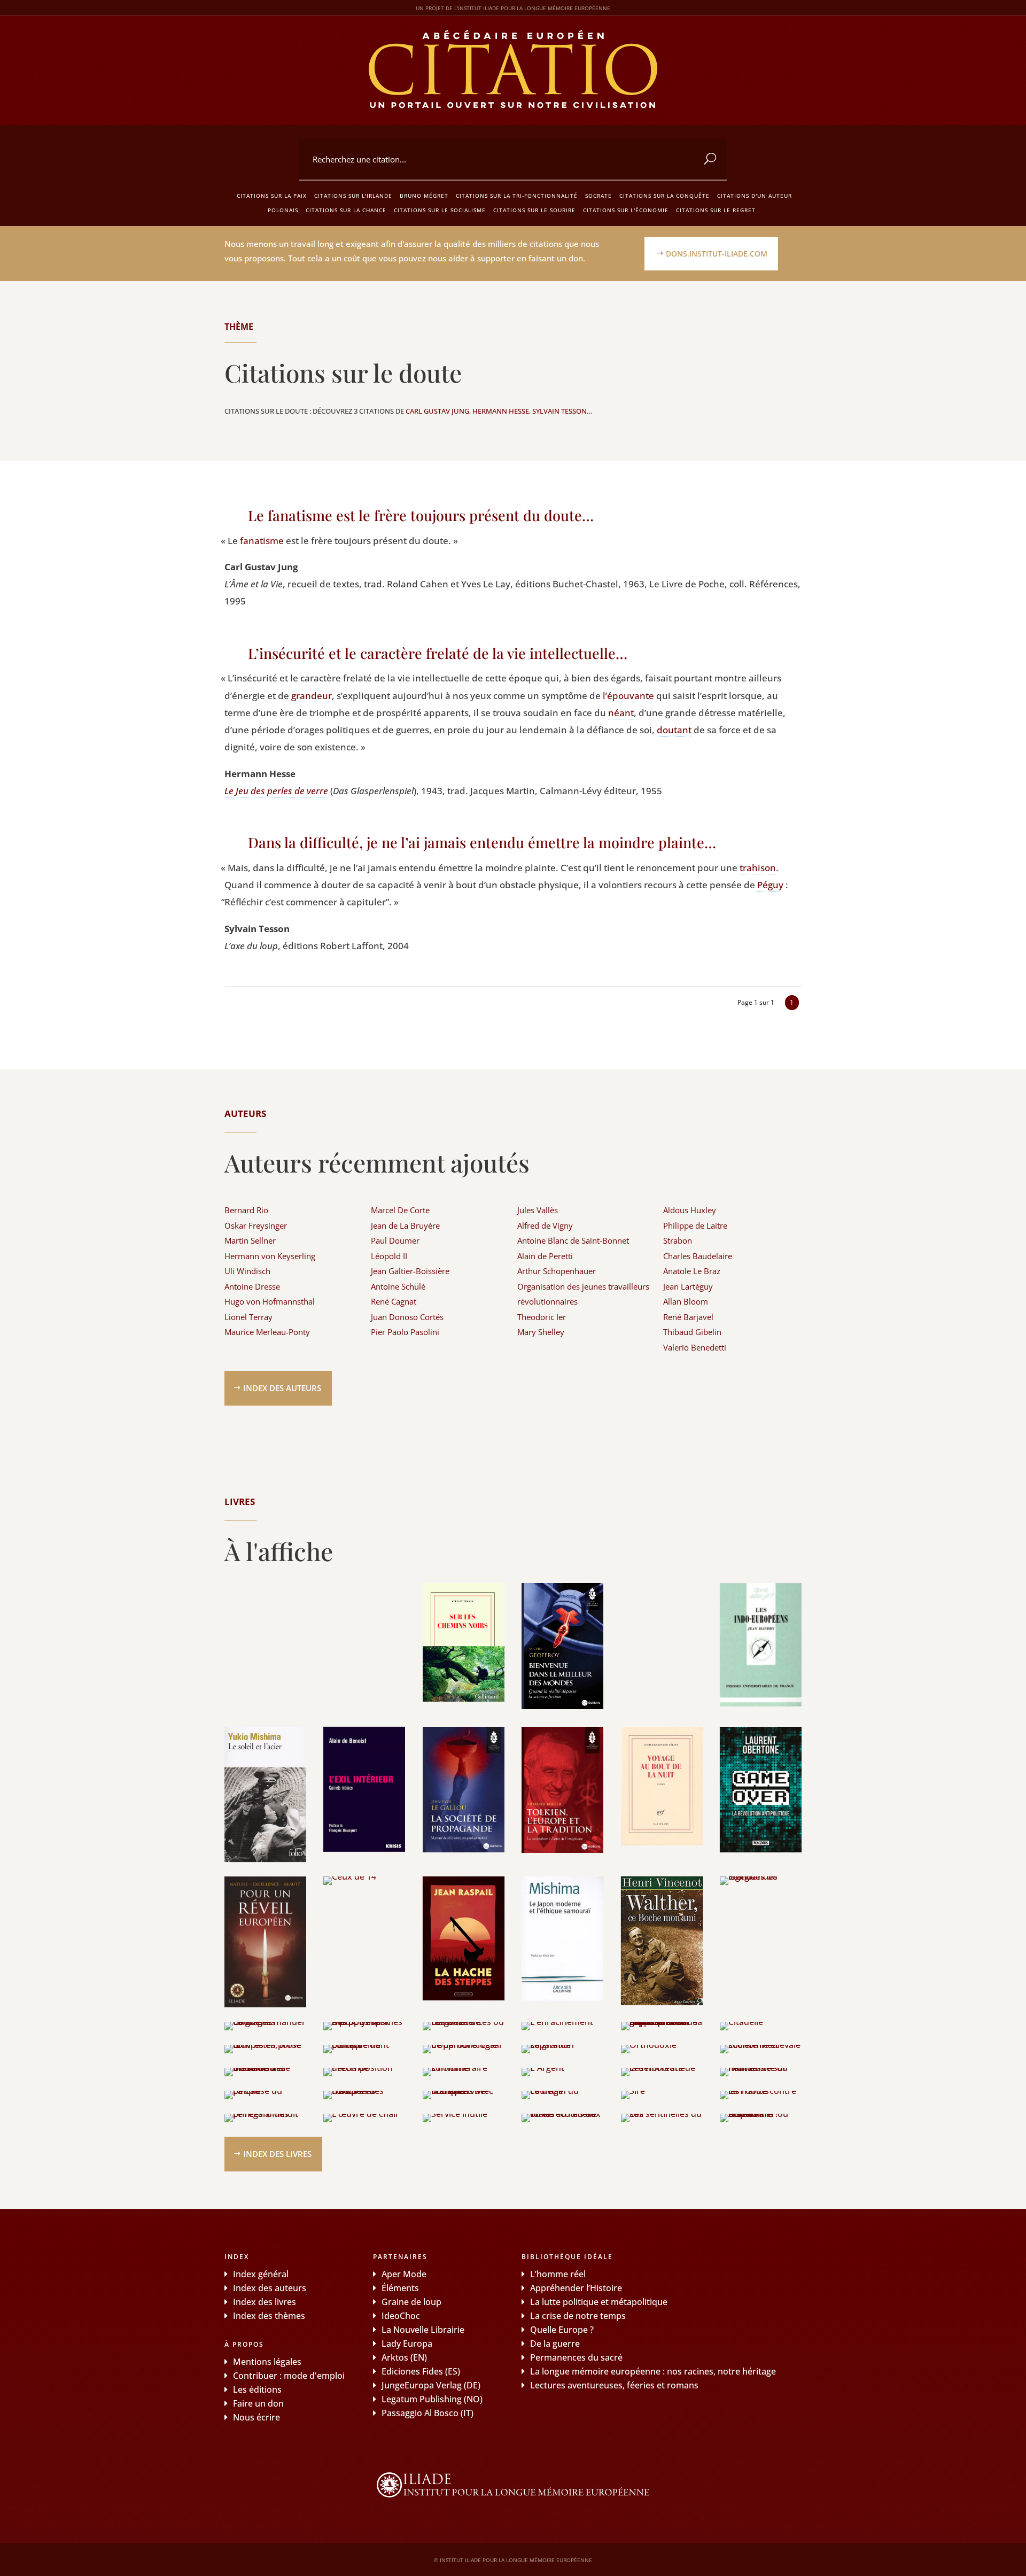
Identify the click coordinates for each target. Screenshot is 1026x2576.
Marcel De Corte (400, 1210)
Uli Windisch (247, 1271)
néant (621, 713)
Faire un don (258, 2403)
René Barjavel (688, 1317)
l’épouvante (628, 696)
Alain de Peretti (545, 1256)
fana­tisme (262, 541)
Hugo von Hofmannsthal (270, 1301)
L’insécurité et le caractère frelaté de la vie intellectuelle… (438, 653)
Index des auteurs (282, 1388)
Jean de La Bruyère (405, 1225)
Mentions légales (267, 2362)
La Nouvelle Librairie (423, 2330)
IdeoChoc (401, 2316)
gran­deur (312, 696)
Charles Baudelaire (698, 1256)
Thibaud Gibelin (692, 1332)
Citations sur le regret (716, 210)
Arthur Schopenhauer (557, 1271)
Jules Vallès (538, 1210)
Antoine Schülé (398, 1286)
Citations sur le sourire (534, 210)
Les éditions (257, 2389)
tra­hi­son (758, 868)
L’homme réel (558, 2274)
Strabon (678, 1240)
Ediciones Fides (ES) (421, 2371)
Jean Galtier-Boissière (410, 1271)
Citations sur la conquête (664, 196)
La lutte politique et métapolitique (599, 2302)
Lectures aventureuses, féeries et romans (614, 2385)
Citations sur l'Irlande (353, 196)
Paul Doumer (395, 1240)
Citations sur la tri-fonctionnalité (517, 196)
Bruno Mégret (424, 196)
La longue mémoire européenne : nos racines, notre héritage (653, 2371)
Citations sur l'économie (626, 210)
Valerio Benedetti (695, 1347)
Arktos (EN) (404, 2357)
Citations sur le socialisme (440, 210)
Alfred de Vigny (545, 1225)
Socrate (598, 196)
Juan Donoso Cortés (407, 1317)
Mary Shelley (541, 1332)
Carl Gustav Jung (437, 411)
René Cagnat (394, 1301)
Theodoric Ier (542, 1317)
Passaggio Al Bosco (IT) (428, 2413)
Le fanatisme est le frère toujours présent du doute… (421, 515)
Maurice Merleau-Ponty (267, 1332)
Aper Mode (404, 2274)
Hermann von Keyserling (270, 1256)
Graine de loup (411, 2302)
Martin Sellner (250, 1240)
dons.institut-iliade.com (717, 254)
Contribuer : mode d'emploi (289, 2376)
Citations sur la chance (346, 210)
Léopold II (389, 1256)
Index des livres (277, 2154)
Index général (261, 2274)
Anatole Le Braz (692, 1271)
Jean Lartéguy (688, 1286)
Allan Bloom (686, 1301)
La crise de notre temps (578, 2316)
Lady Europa (407, 2344)
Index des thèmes (269, 2316)
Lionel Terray (248, 1317)
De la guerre (555, 2344)
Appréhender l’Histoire (576, 2288)
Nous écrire (256, 2417)
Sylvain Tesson (559, 411)
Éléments (400, 2288)
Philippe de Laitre (695, 1225)
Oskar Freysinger (256, 1225)
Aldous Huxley (690, 1210)
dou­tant (674, 730)
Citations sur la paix (272, 196)
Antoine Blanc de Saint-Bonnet (573, 1240)
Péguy (770, 885)
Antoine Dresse (252, 1286)
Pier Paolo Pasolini (405, 1332)
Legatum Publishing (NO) (432, 2399)
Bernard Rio (246, 1210)
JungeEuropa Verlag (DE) (431, 2385)
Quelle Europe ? (562, 2330)
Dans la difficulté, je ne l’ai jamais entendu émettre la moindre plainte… (482, 842)
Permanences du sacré (576, 2357)
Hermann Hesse (501, 411)
